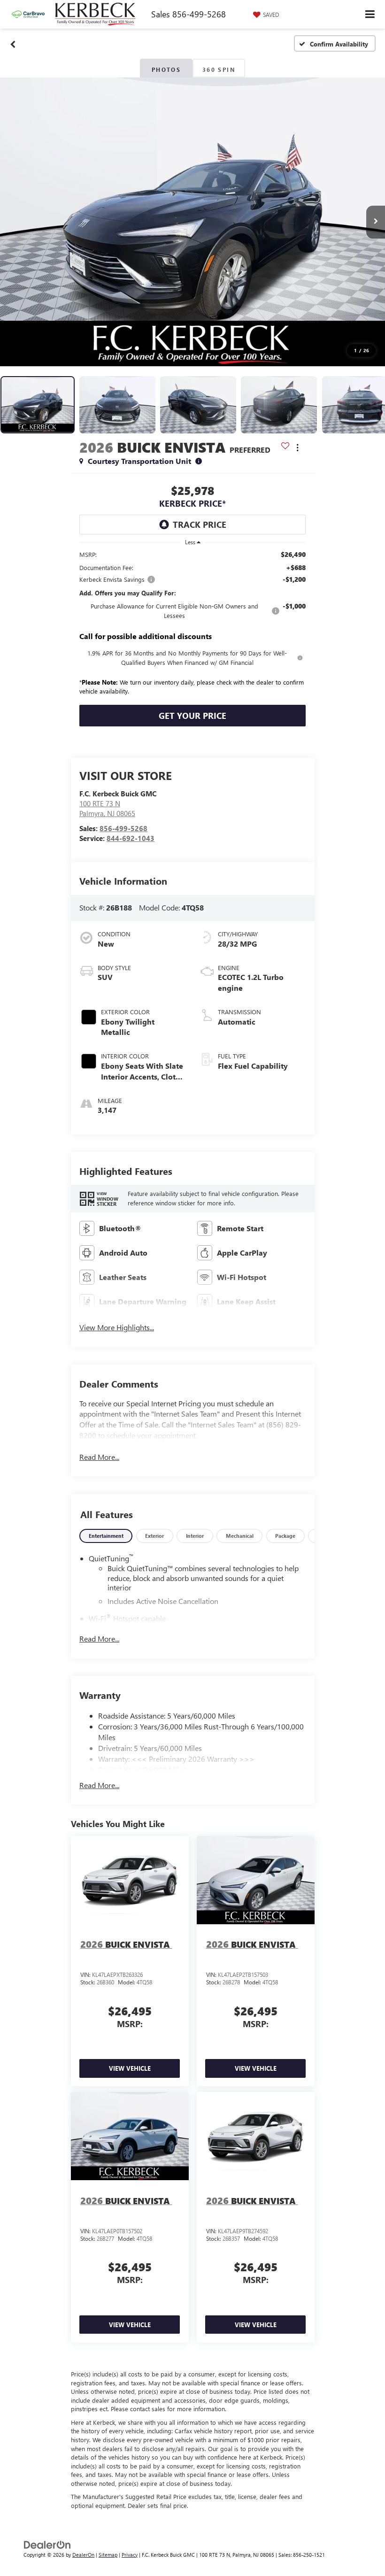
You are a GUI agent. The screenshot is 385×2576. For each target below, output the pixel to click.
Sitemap (108, 2555)
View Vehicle (130, 2068)
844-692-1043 (131, 838)
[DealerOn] (47, 2544)
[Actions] (297, 447)
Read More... (99, 1457)
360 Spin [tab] (219, 69)
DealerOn (83, 2555)
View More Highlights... (117, 1327)
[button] (13, 44)
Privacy (130, 2555)
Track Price (200, 524)
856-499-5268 (123, 828)
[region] (192, 625)
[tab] (106, 1536)
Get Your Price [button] (192, 716)
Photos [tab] (166, 69)
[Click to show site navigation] (370, 14)
